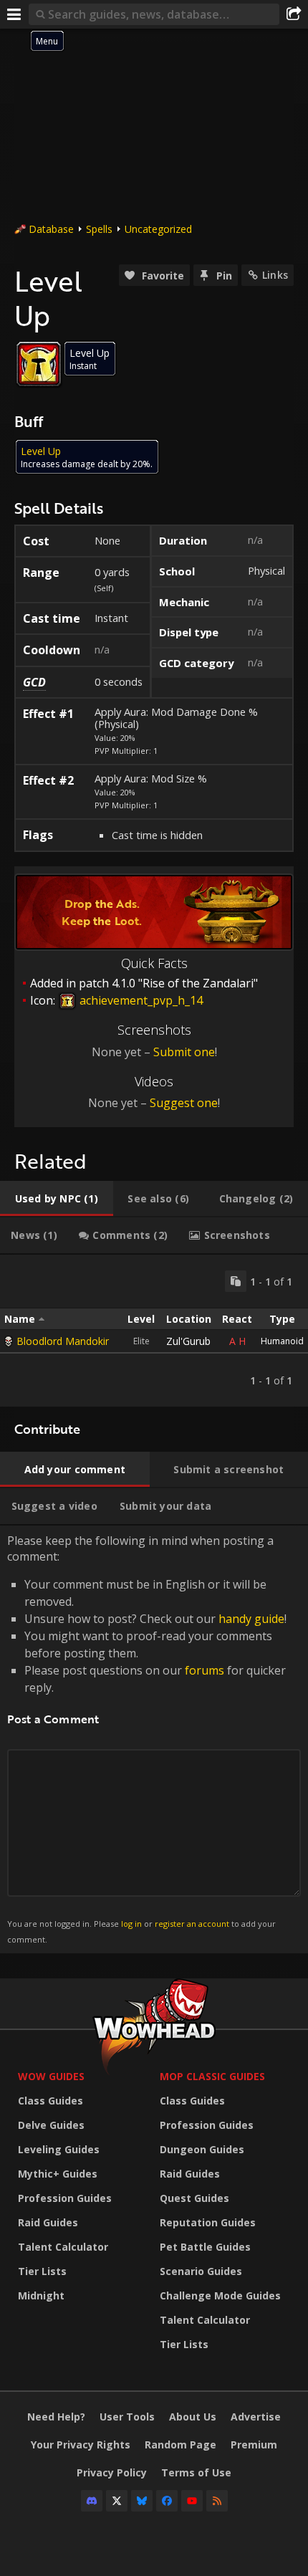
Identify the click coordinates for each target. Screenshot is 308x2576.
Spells (99, 229)
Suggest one (184, 1103)
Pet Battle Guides (205, 2247)
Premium (254, 2445)
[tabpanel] (154, 1331)
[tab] (57, 1199)
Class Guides (50, 2101)
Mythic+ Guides (58, 2174)
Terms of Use (196, 2472)
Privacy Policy (112, 2472)
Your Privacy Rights (81, 2445)
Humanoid (282, 1341)
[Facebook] (167, 2501)
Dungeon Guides (202, 2149)
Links (275, 275)
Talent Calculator (63, 2247)
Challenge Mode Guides (220, 2295)
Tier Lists (42, 2271)
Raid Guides (48, 2222)
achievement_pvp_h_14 (140, 1000)
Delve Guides (51, 2125)
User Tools (127, 2417)
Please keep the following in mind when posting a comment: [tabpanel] (147, 1739)
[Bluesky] (142, 2501)
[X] (117, 2501)
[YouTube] (192, 2501)
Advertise (256, 2417)
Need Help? (56, 2417)
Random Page (181, 2445)
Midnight (41, 2295)
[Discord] (92, 2501)
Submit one (184, 1052)
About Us (193, 2417)
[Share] (294, 14)
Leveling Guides (59, 2149)
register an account (192, 1924)
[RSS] (217, 2501)
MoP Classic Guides (212, 2076)
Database (51, 229)
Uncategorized (158, 229)
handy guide (251, 1619)
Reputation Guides (208, 2222)
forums (204, 1670)
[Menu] (14, 14)
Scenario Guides (201, 2271)
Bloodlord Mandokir (63, 1341)
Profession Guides (65, 2198)
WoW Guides (51, 2076)
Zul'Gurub (188, 1341)
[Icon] (39, 364)
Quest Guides (194, 2198)
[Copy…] (236, 1281)
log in (131, 1924)
